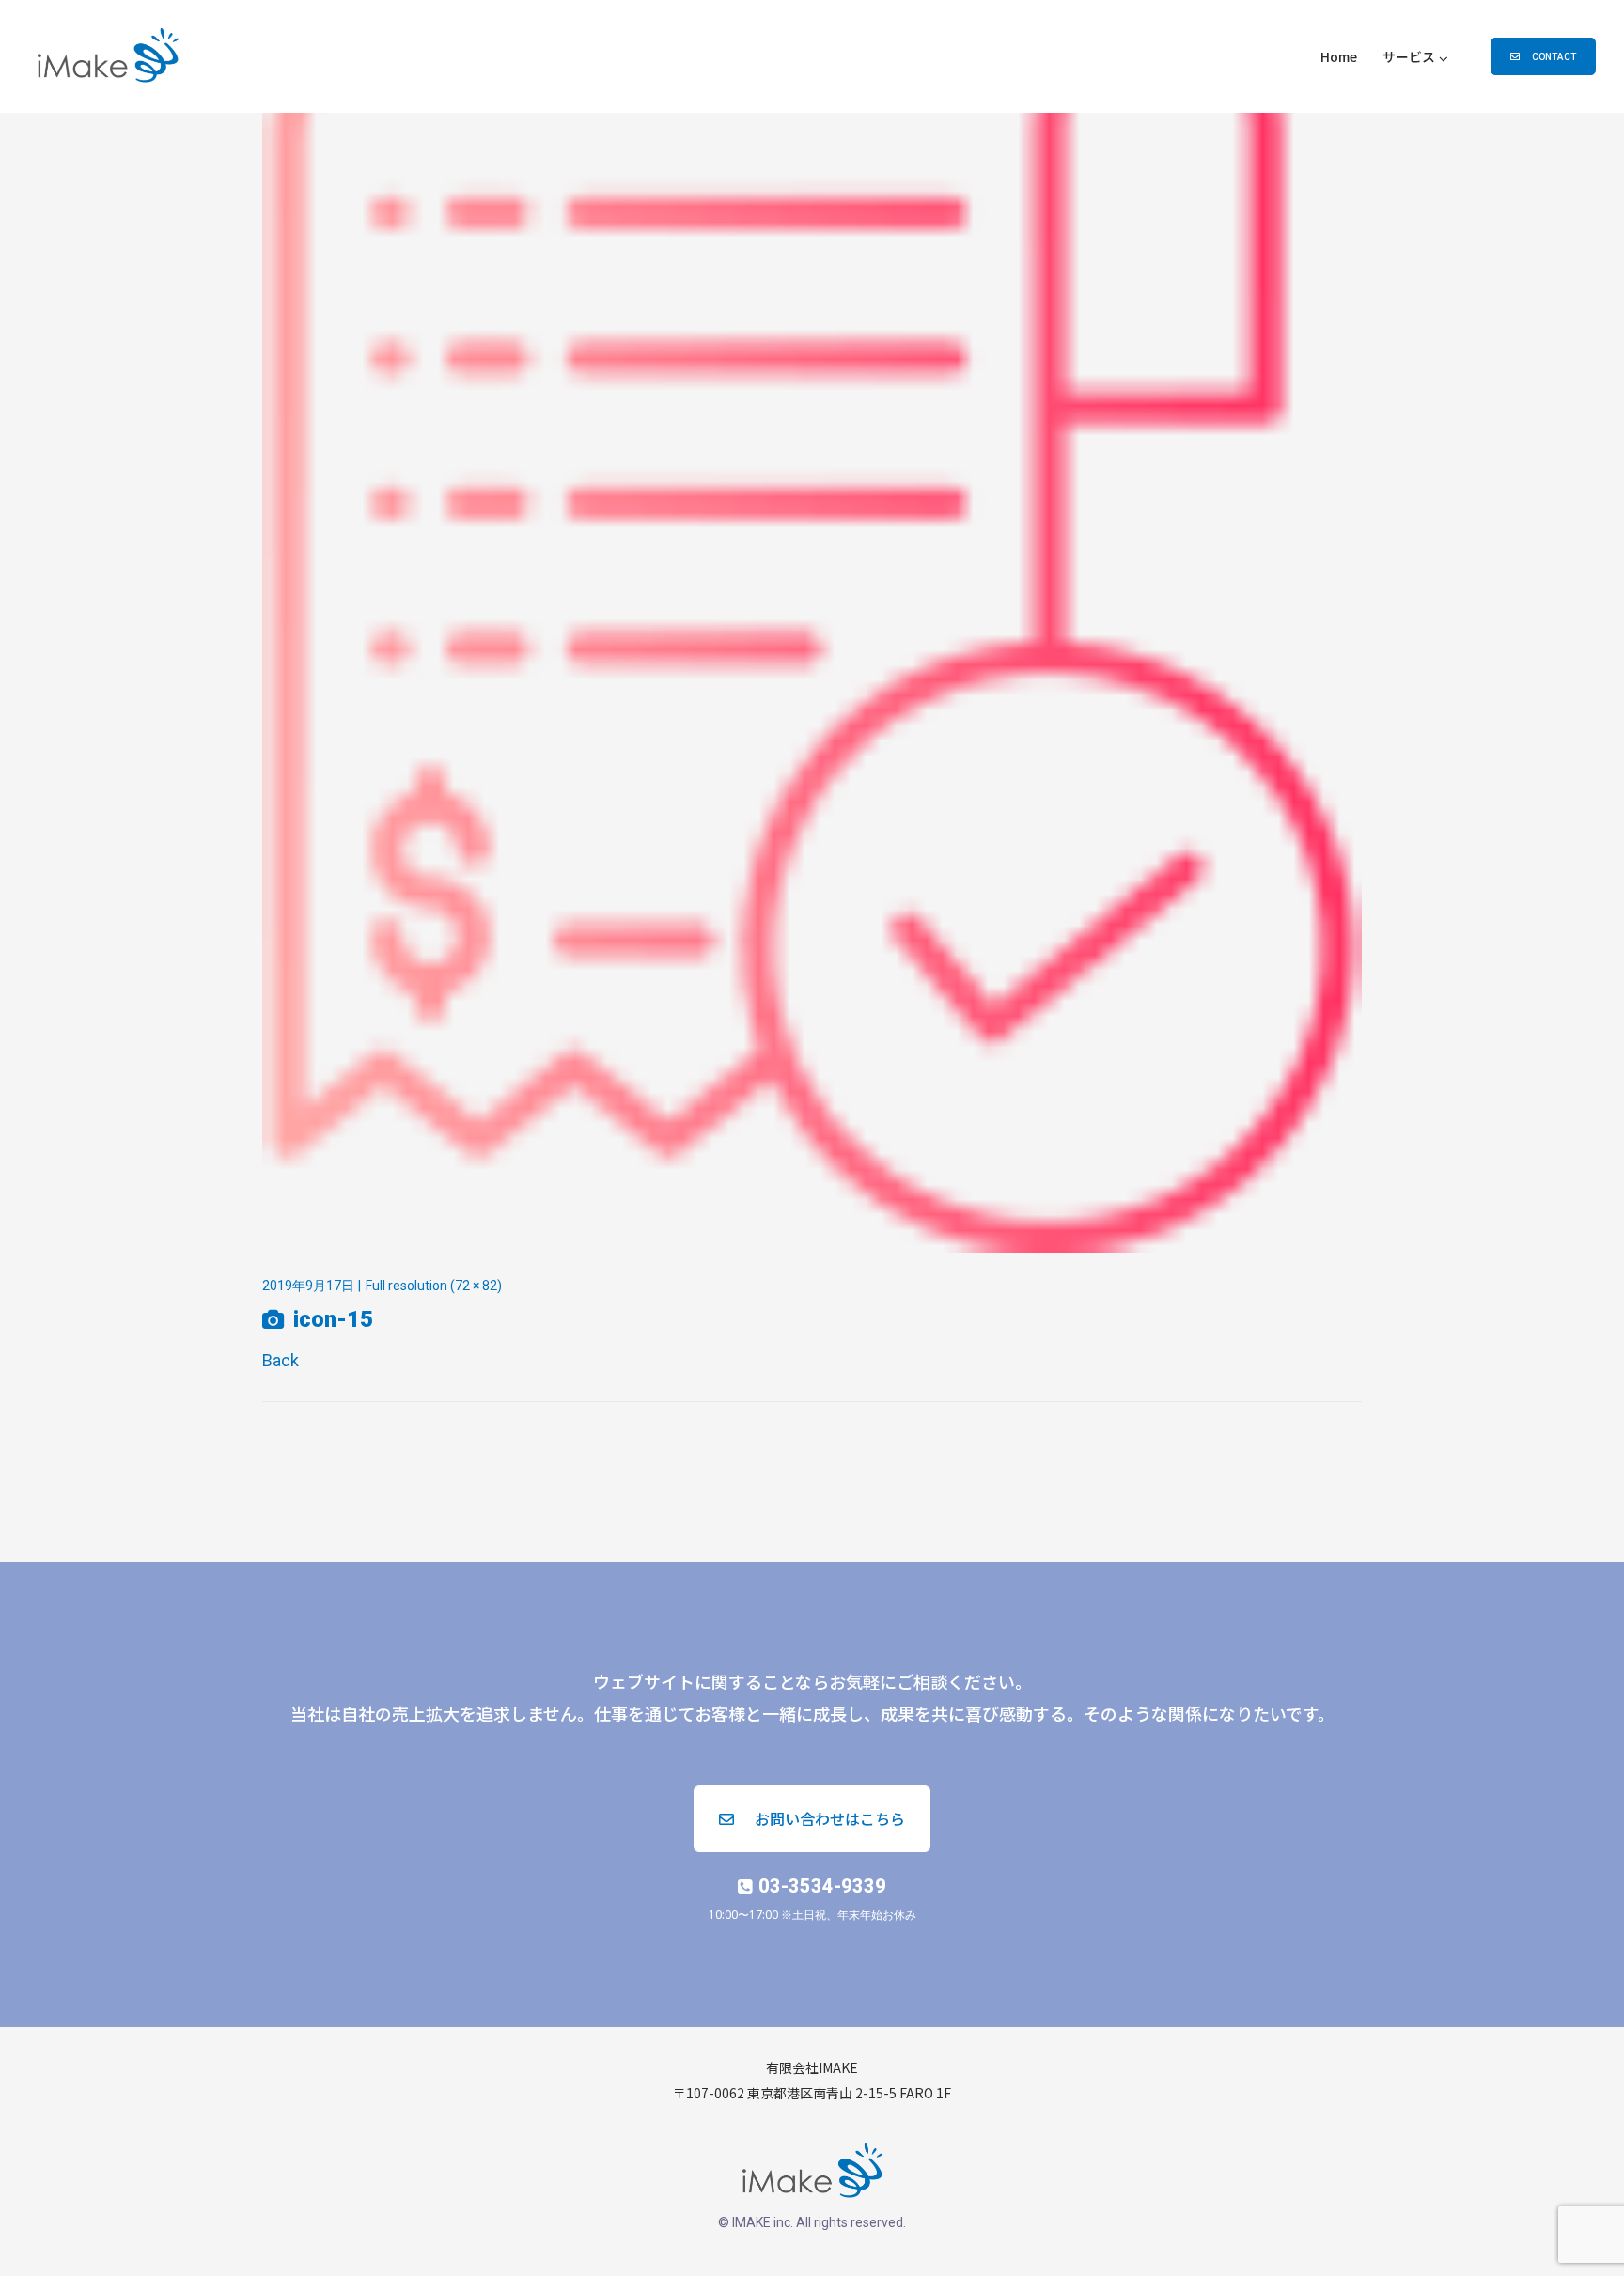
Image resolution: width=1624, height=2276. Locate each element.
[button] (1543, 56)
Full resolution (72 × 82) (434, 1286)
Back (281, 1360)
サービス (1409, 56)
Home (1339, 56)
